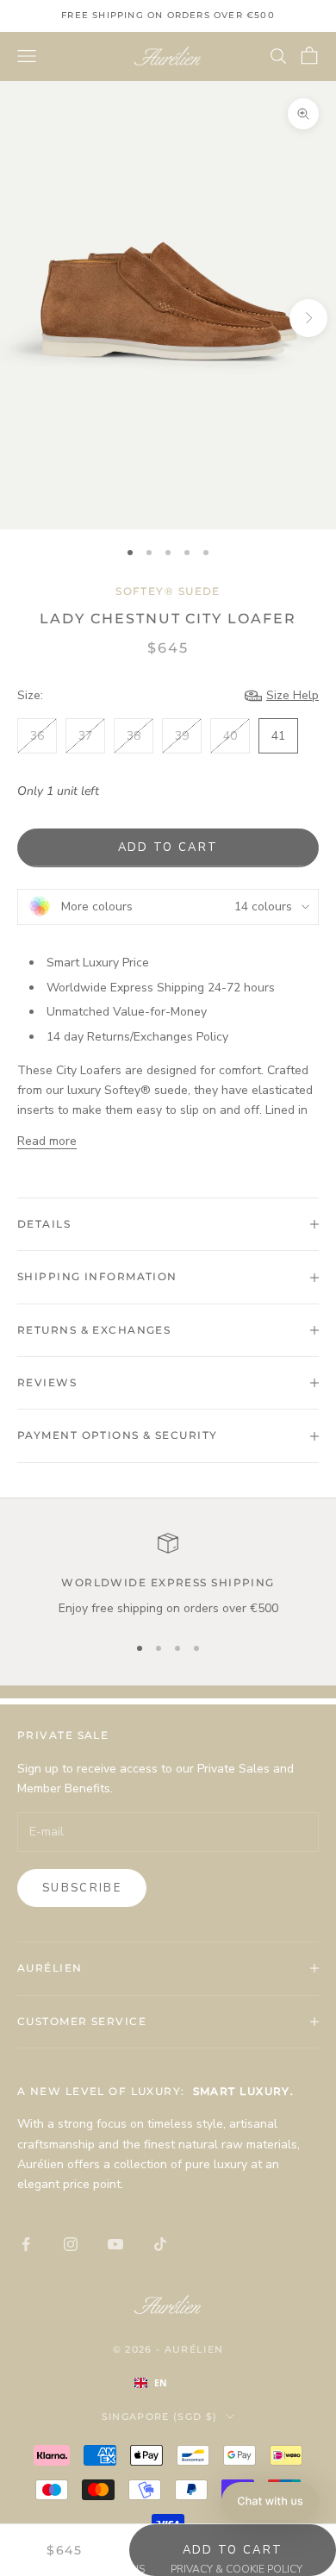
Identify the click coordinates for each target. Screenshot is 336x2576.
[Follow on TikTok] (160, 2244)
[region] (168, 1576)
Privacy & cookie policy (236, 2569)
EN (161, 2383)
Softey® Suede (168, 591)
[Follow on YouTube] (115, 2244)
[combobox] (168, 2383)
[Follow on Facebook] (26, 2244)
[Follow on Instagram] (71, 2244)
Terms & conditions (89, 2569)
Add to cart (168, 847)
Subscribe (82, 1888)
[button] (270, 2501)
